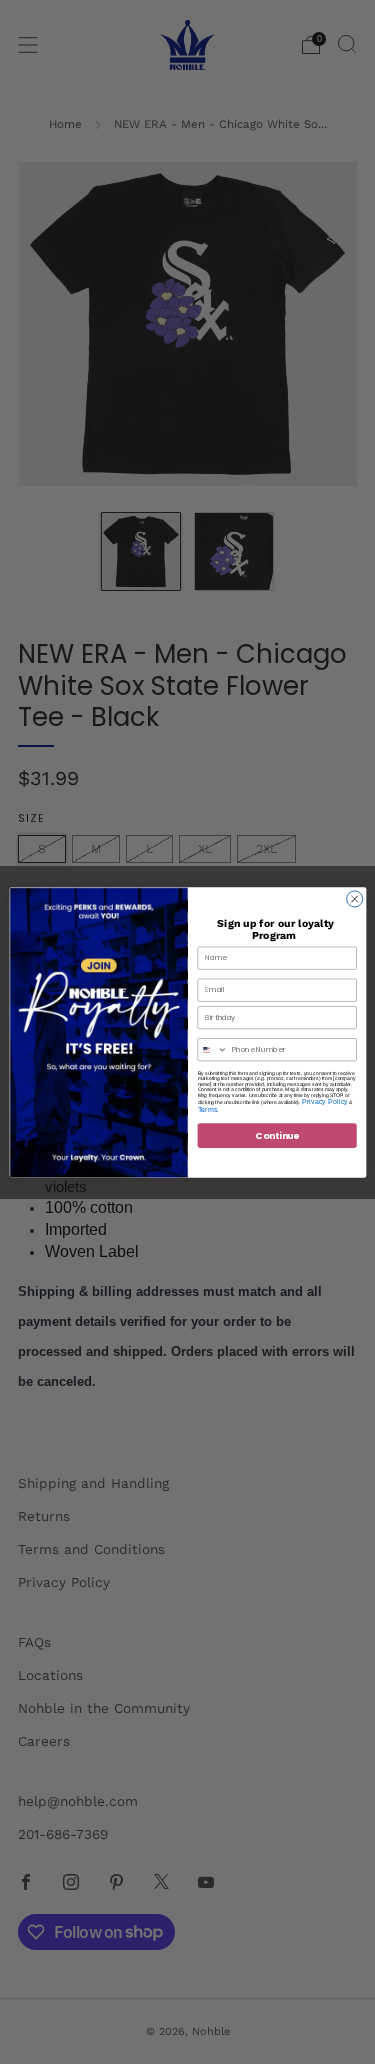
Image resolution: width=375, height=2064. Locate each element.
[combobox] (212, 1049)
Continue (276, 1134)
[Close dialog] (354, 898)
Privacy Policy (324, 1101)
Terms (207, 1109)
